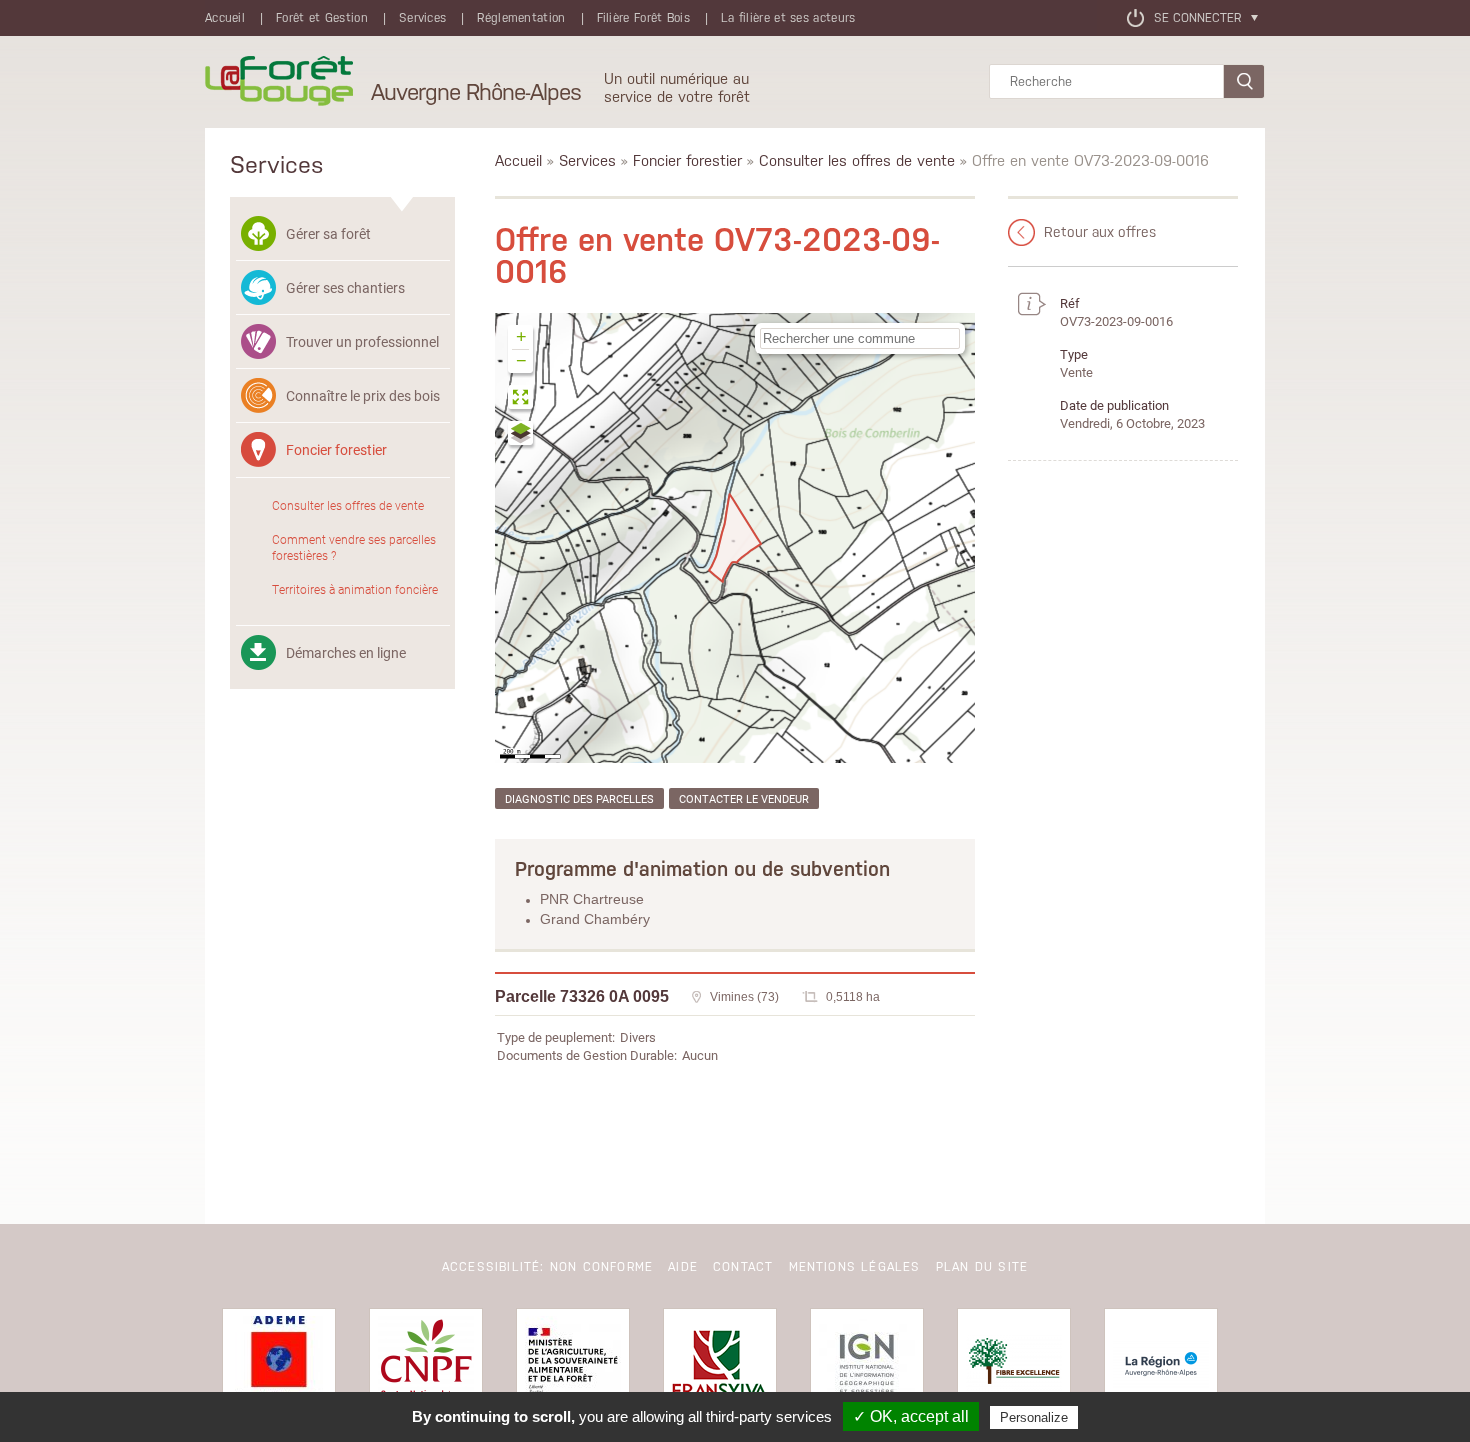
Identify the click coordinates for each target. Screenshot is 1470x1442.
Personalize (1034, 1417)
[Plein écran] (521, 399)
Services (422, 18)
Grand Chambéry (595, 919)
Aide (683, 1267)
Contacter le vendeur (744, 798)
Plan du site (982, 1267)
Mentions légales (855, 1267)
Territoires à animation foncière (355, 589)
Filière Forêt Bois (643, 18)
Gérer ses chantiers (345, 287)
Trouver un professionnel (362, 341)
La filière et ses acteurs (788, 18)
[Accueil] (279, 82)
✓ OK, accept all (911, 1416)
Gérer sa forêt (328, 233)
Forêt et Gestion (322, 18)
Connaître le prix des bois (363, 395)
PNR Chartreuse (592, 899)
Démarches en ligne (346, 652)
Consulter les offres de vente (348, 505)
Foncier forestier (336, 449)
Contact (743, 1267)
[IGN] (867, 1365)
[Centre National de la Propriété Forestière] (426, 1365)
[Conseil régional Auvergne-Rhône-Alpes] (1161, 1365)
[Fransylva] (720, 1365)
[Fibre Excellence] (1014, 1365)
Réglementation (521, 18)
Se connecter (1197, 18)
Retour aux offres (1100, 232)
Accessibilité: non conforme (547, 1267)
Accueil (225, 18)
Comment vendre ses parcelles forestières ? (354, 547)
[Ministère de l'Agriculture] (573, 1365)
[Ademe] (279, 1365)
